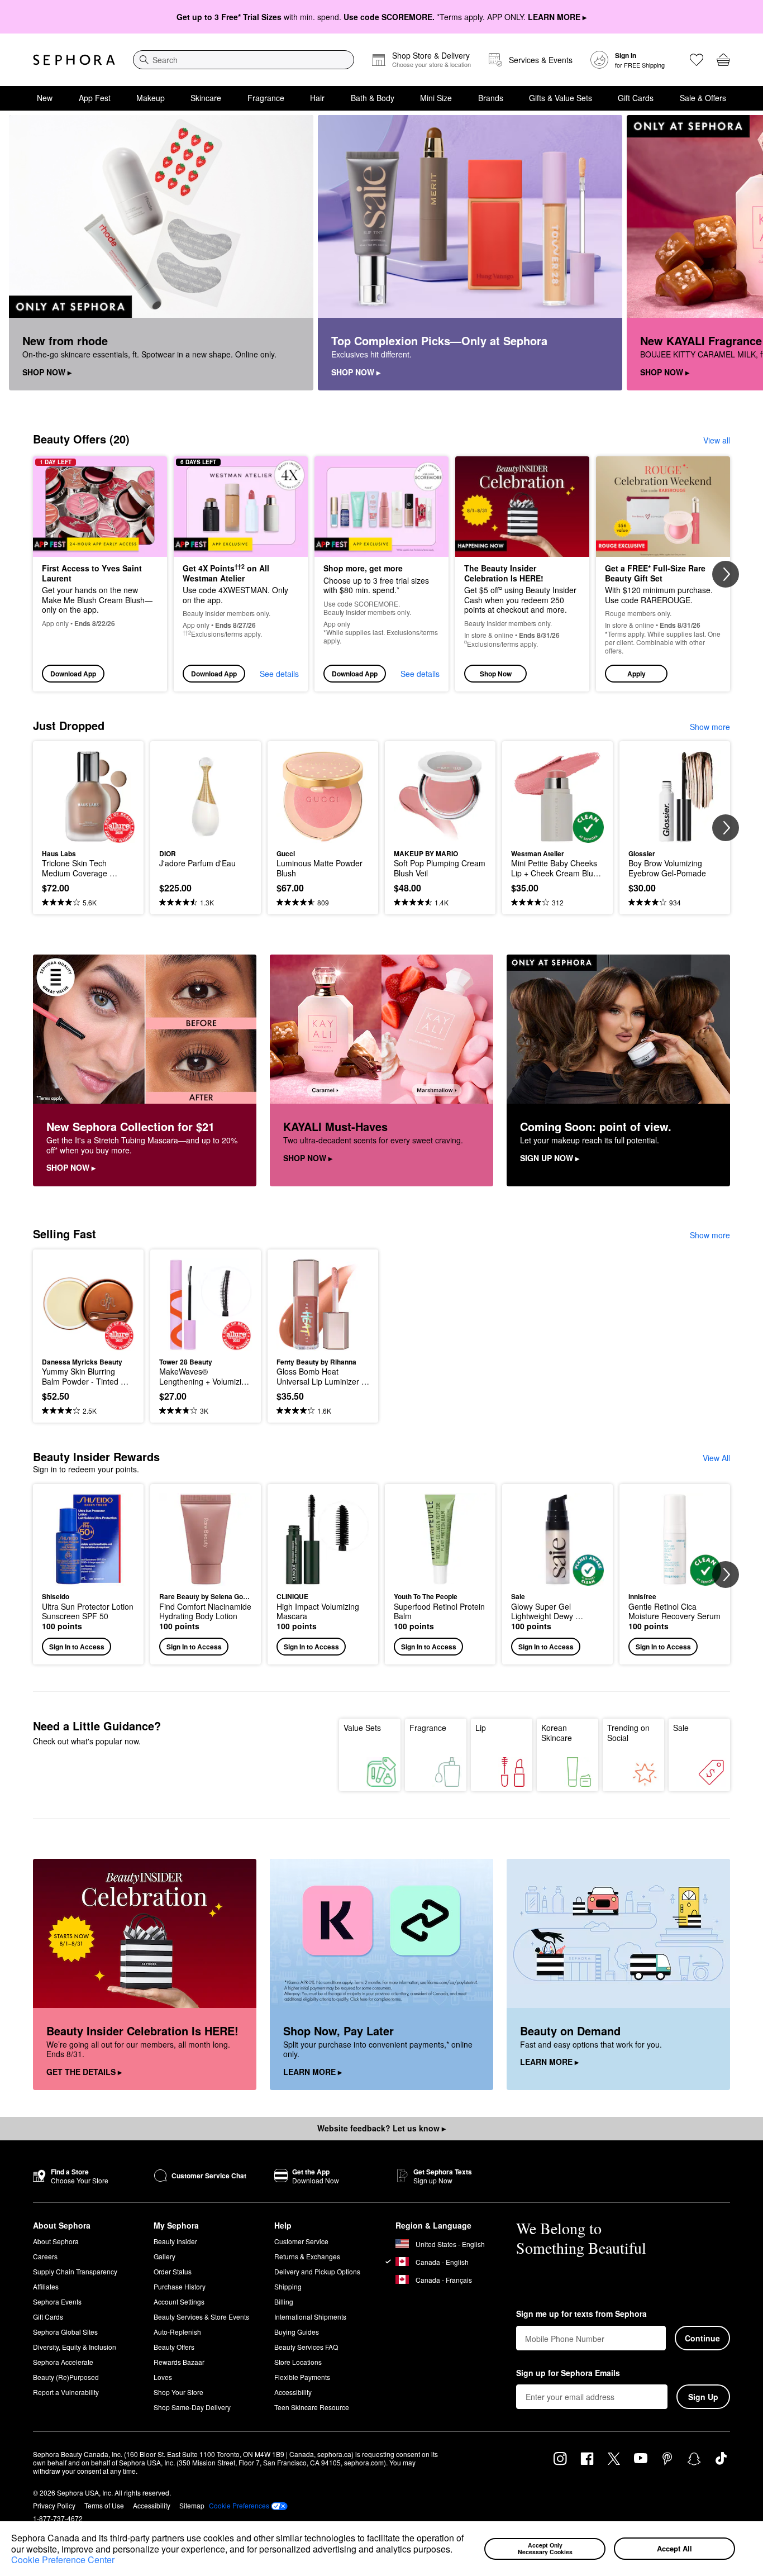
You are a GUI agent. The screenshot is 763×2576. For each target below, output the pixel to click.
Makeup (151, 98)
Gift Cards (636, 98)
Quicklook (89, 835)
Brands (491, 98)
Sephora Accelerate (63, 2362)
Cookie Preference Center (63, 2560)
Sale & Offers (703, 98)
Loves (163, 2377)
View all (717, 440)
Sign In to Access (77, 1647)
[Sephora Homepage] (74, 60)
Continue (702, 2338)
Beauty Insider (175, 2241)
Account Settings (179, 2301)
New (45, 98)
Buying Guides (297, 2332)
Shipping (288, 2286)
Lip (481, 1728)
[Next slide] (741, 253)
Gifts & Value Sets (561, 98)
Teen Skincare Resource (312, 2407)
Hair (317, 98)
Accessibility (293, 2392)
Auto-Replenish (177, 2332)
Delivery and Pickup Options (317, 2271)
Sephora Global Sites (65, 2332)
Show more (710, 727)
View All (716, 1458)
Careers (45, 2256)
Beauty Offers (174, 2347)
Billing (284, 2301)
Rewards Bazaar (179, 2362)
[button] (456, 2550)
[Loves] (697, 60)
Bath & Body (373, 98)
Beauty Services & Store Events (201, 2317)
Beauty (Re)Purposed (66, 2377)
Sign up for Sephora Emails (568, 2373)
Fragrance (266, 98)
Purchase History (180, 2286)
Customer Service (301, 2241)
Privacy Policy (54, 2505)
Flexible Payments (302, 2377)
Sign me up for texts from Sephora (581, 2314)
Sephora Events (57, 2301)
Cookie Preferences (239, 2506)
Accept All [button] (674, 2548)
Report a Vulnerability (66, 2392)
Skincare (206, 98)
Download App (73, 674)
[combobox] (244, 60)
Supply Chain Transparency (75, 2271)
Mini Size (436, 98)
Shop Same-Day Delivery (192, 2407)
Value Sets (362, 1728)
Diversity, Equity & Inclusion (75, 2347)
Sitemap (192, 2505)
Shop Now (496, 674)
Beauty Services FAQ (306, 2347)
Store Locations (298, 2362)
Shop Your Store (178, 2392)
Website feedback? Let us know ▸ (381, 2128)
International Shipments (310, 2317)
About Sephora (56, 2241)
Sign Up (703, 2397)
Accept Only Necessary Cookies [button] (545, 2549)
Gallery (164, 2256)
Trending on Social (628, 1733)
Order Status (173, 2271)
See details (279, 674)
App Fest (95, 98)
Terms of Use (104, 2505)
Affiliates (46, 2286)
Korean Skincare (557, 1733)
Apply (636, 674)
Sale (681, 1728)
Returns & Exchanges (307, 2256)
